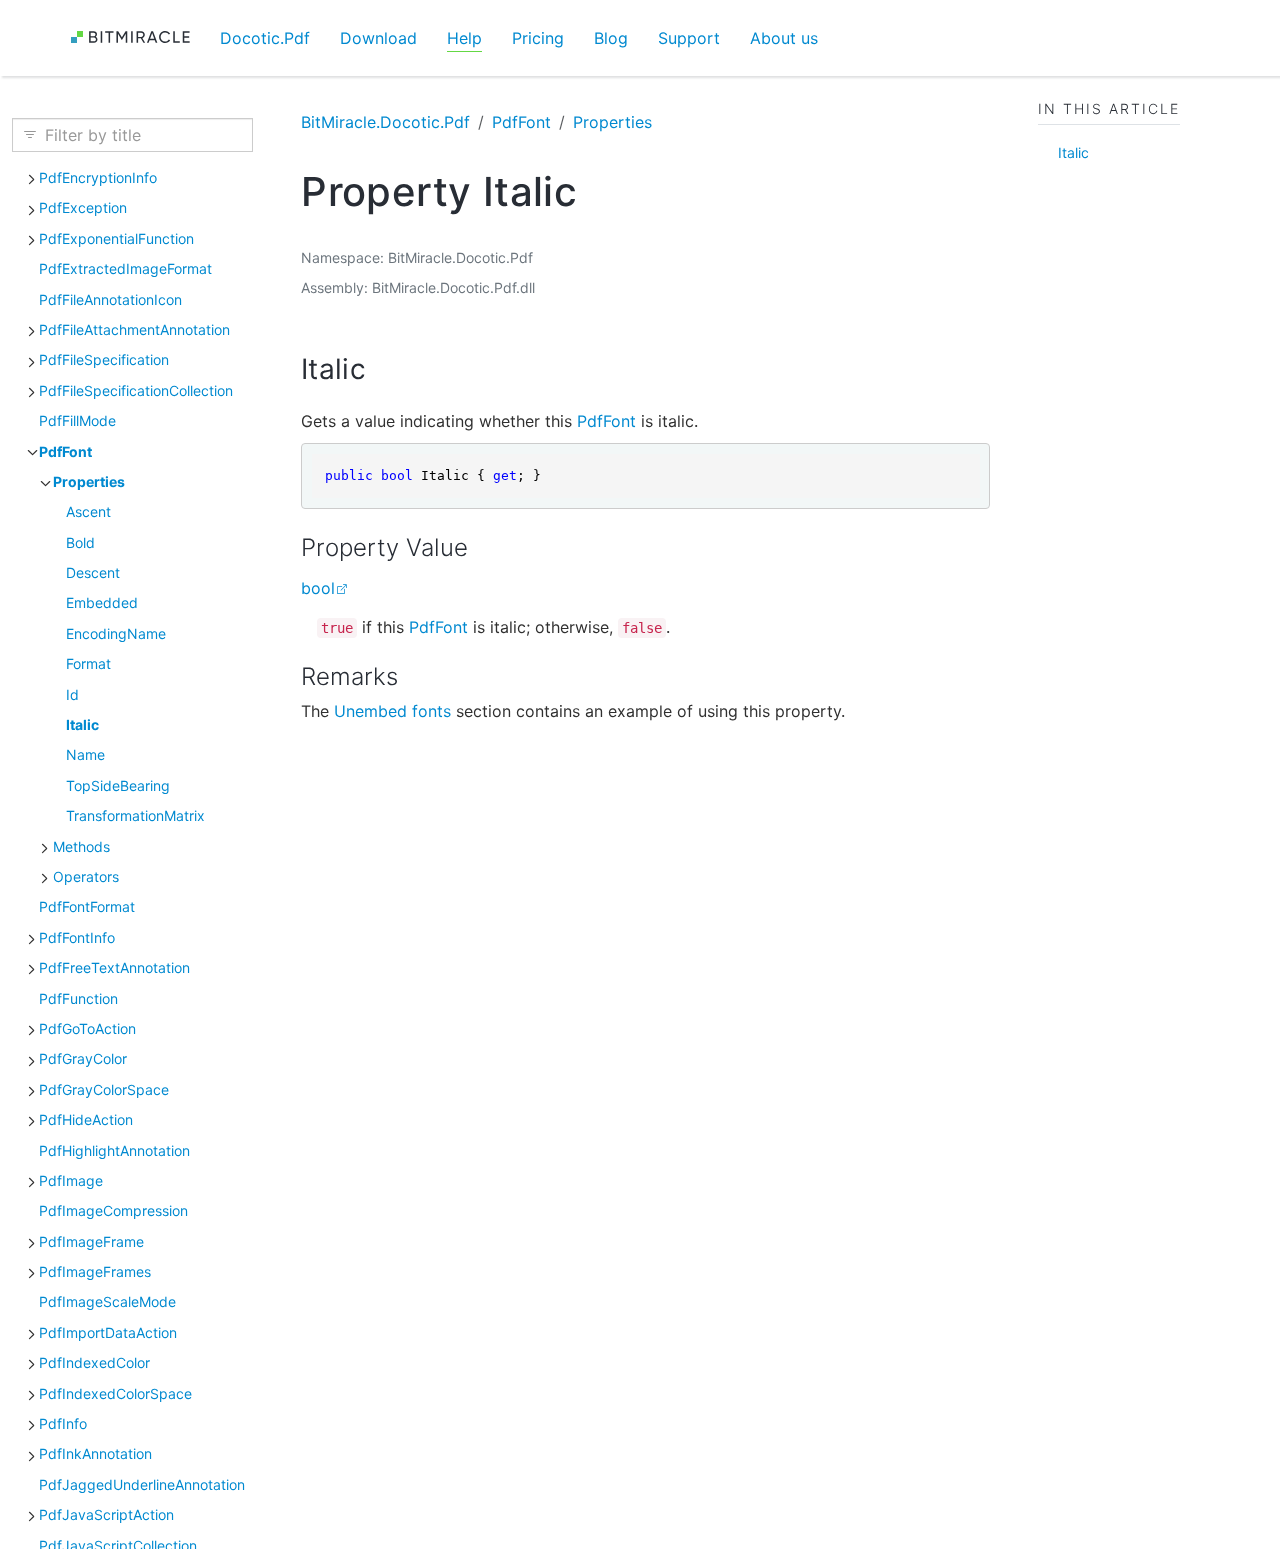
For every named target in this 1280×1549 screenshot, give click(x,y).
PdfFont (65, 450)
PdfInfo (63, 1422)
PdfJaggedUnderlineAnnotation (142, 1483)
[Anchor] (385, 369)
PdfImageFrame (91, 1240)
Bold (80, 541)
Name (85, 754)
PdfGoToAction (87, 1027)
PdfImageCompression (113, 1210)
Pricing (538, 38)
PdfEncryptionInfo (98, 176)
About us (784, 38)
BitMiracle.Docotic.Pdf (385, 122)
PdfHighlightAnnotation (114, 1149)
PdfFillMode (77, 420)
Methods (81, 845)
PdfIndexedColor (94, 1362)
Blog (611, 38)
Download (378, 38)
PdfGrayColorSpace (104, 1088)
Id (72, 693)
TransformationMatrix (135, 815)
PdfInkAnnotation (95, 1453)
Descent (93, 571)
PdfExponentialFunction (116, 237)
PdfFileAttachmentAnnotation (134, 328)
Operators (86, 875)
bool (318, 588)
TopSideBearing (118, 784)
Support (689, 38)
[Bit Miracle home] (137, 37)
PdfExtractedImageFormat (125, 268)
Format (88, 663)
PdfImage (71, 1179)
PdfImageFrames (95, 1270)
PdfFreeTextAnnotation (114, 967)
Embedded (102, 602)
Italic (82, 723)
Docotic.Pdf (265, 38)
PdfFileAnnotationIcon (110, 298)
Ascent (88, 511)
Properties (89, 480)
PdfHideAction (86, 1119)
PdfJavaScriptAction (106, 1514)
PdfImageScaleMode (107, 1301)
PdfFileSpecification (104, 359)
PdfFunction (78, 997)
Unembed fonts (392, 711)
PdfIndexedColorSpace (115, 1392)
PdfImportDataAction (108, 1331)
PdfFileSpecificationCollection (136, 389)
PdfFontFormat (87, 906)
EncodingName (116, 632)
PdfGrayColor (83, 1058)
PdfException (83, 207)
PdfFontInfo (77, 936)
